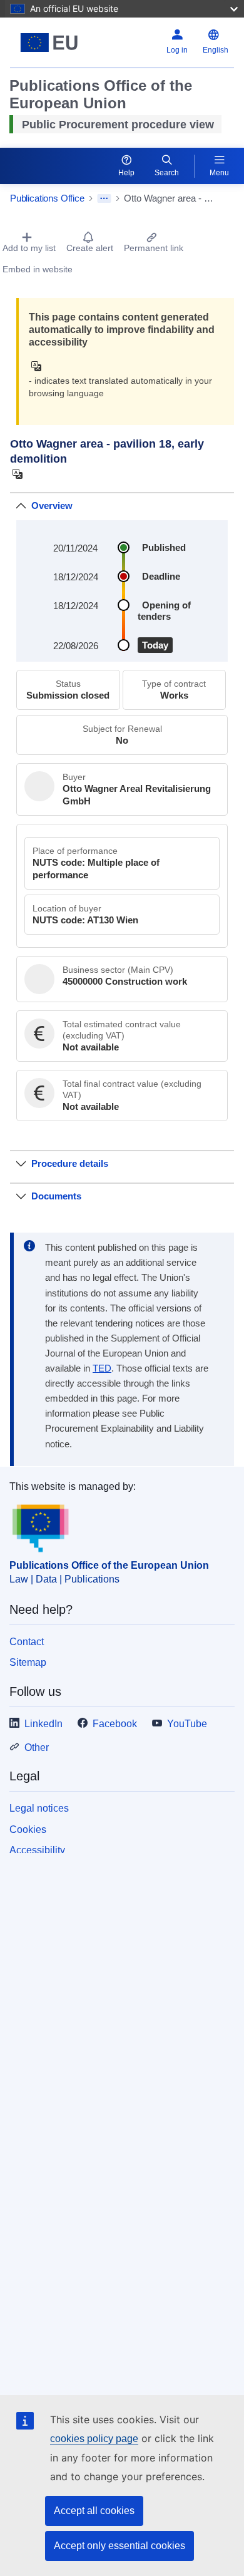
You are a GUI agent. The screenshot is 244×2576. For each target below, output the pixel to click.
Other (37, 1747)
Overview (52, 505)
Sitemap (28, 1662)
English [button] (216, 50)
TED (102, 1368)
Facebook (115, 1724)
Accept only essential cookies (119, 2546)
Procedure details (70, 1163)
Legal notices (39, 1808)
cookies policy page (94, 2439)
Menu (219, 173)
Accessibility (37, 1850)
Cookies (28, 1829)
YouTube (187, 1724)
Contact (27, 1642)
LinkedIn (43, 1724)
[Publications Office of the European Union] (49, 43)
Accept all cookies (94, 2511)
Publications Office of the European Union (109, 1565)
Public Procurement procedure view (118, 125)
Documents (56, 1196)
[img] (40, 366)
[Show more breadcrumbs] (104, 198)
